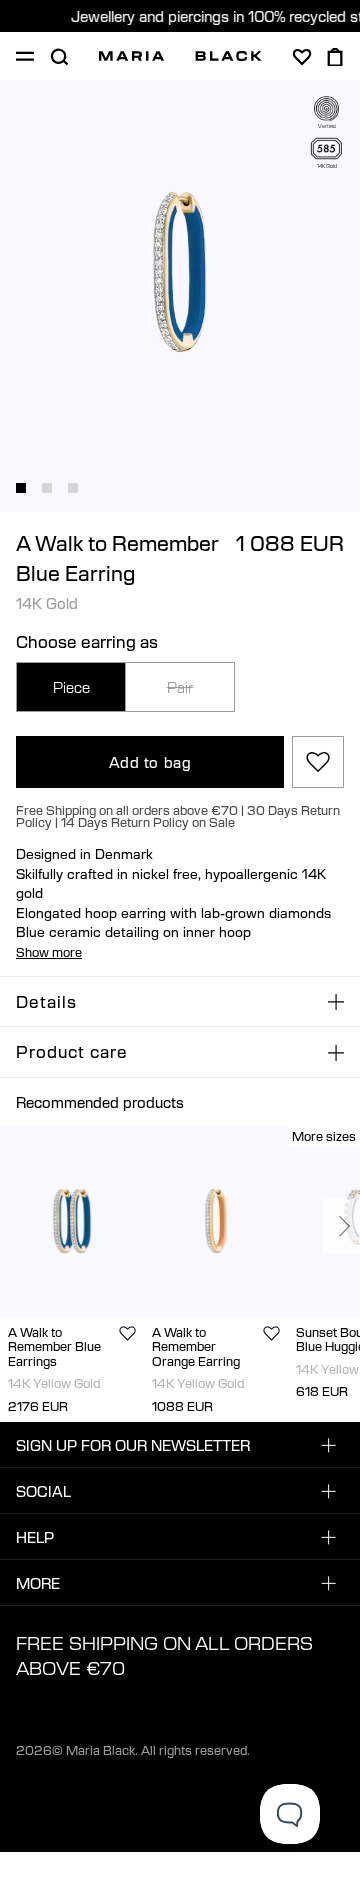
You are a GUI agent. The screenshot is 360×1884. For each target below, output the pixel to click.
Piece (71, 687)
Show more (49, 952)
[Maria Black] (180, 56)
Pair (180, 687)
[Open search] (59, 57)
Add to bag (150, 762)
